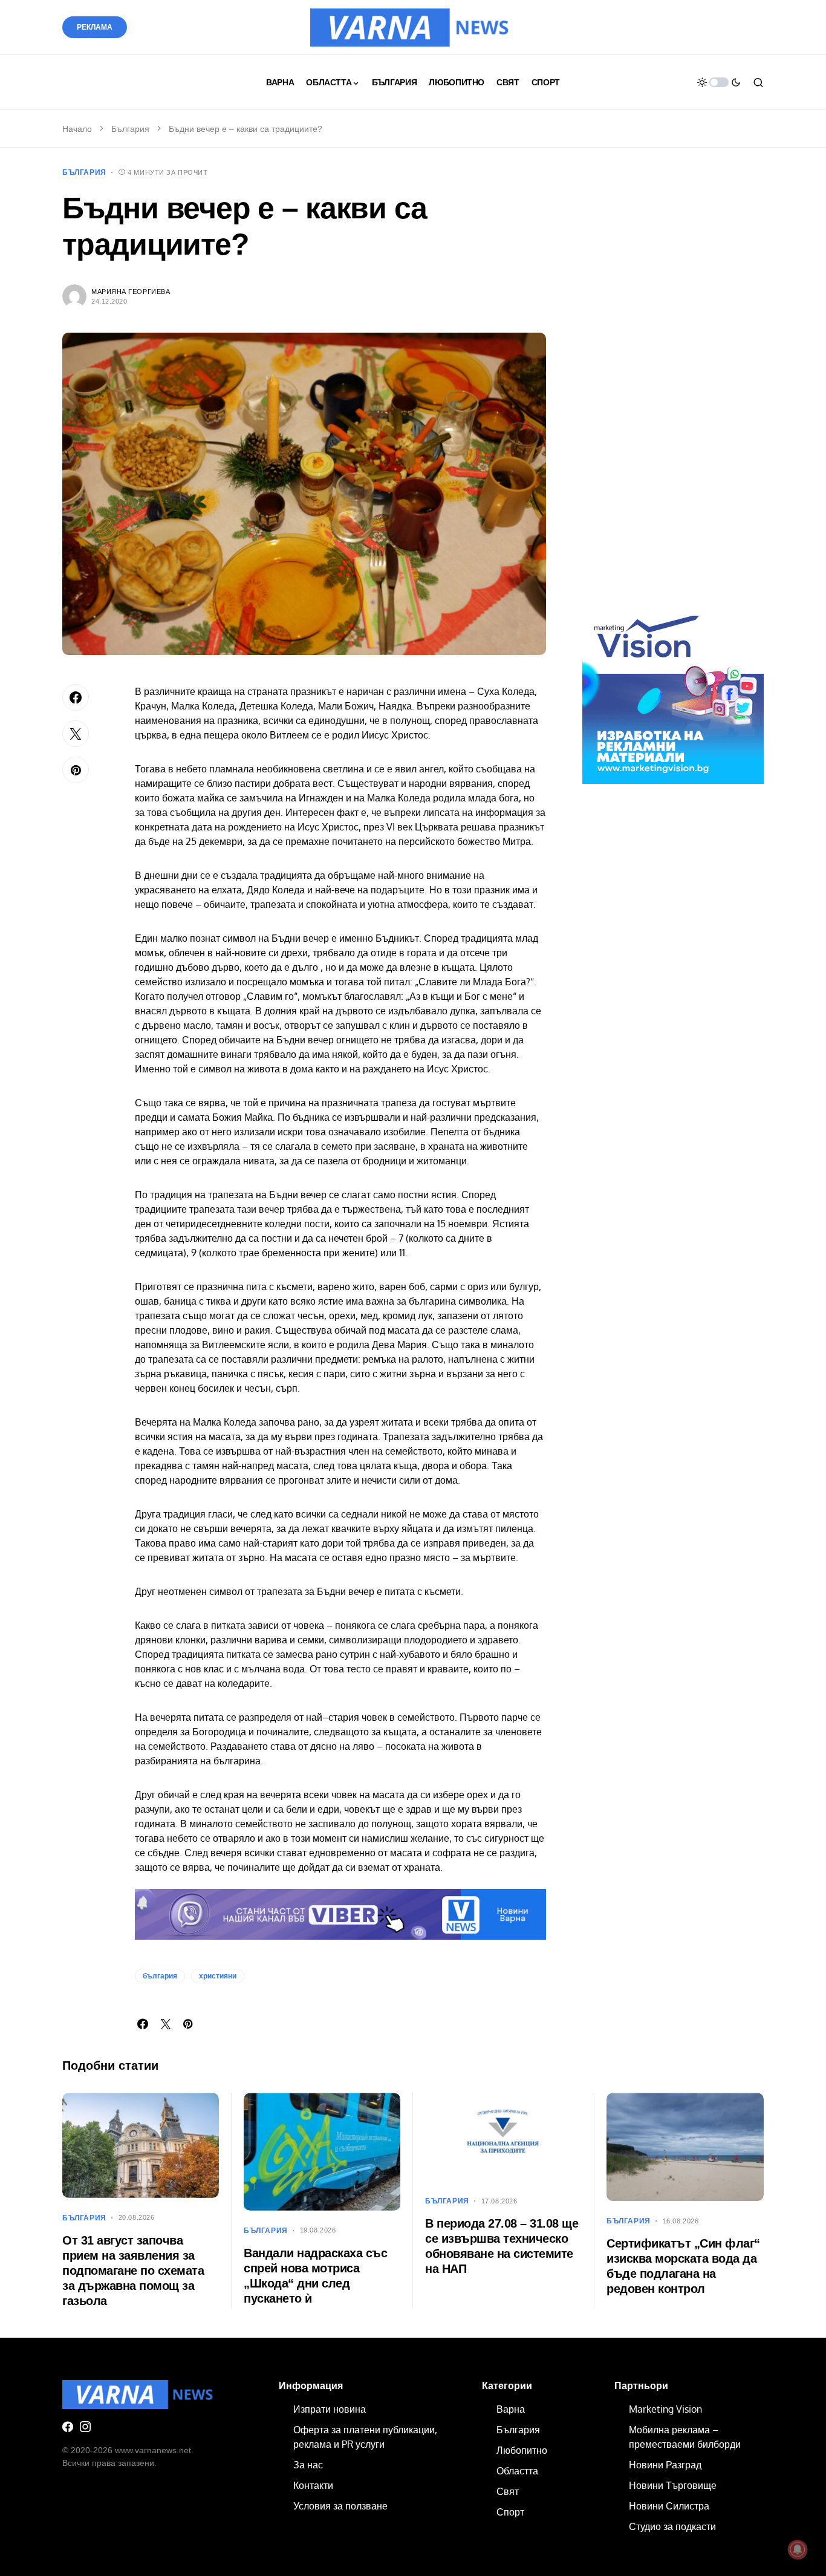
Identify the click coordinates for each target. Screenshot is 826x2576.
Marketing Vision (665, 2409)
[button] (719, 82)
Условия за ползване (340, 2506)
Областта (517, 2471)
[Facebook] (68, 2427)
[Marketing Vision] (673, 693)
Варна (511, 2409)
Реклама (95, 27)
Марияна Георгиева (131, 292)
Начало (77, 129)
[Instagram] (85, 2427)
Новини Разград (665, 2465)
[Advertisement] (673, 392)
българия (160, 1976)
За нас (308, 2465)
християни (218, 1976)
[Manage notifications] (798, 2549)
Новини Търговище (673, 2485)
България (130, 129)
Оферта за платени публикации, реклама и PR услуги (365, 2437)
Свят (508, 2491)
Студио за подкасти (672, 2526)
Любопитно (522, 2450)
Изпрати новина (330, 2409)
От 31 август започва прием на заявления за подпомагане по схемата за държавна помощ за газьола (133, 2271)
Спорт (510, 2512)
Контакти (313, 2485)
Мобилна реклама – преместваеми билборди (685, 2437)
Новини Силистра (669, 2506)
